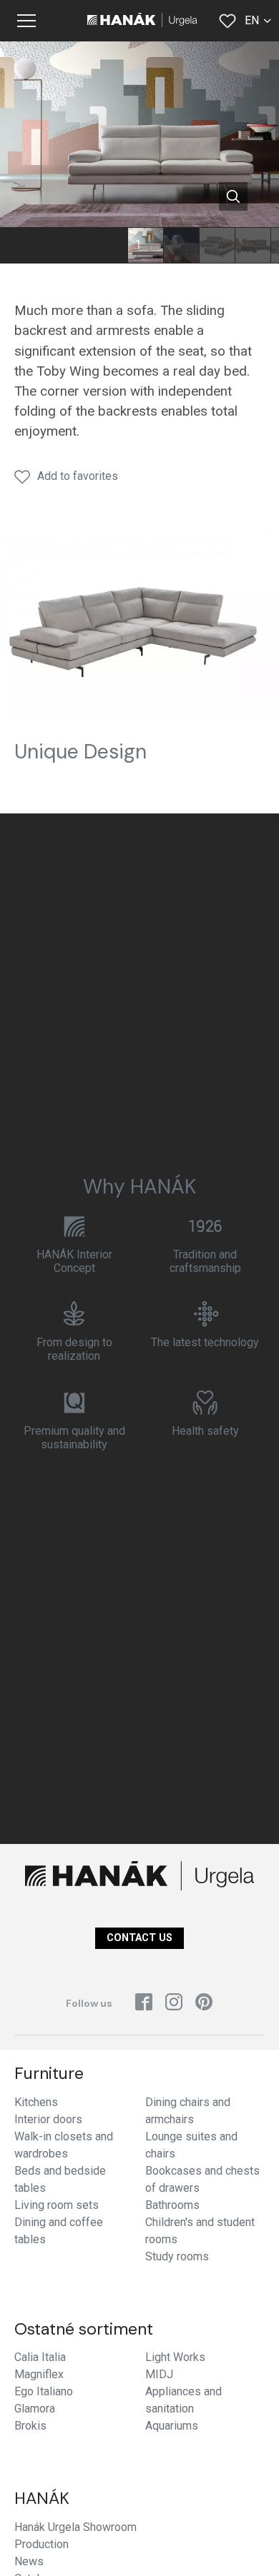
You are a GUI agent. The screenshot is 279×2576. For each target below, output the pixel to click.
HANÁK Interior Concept (74, 1261)
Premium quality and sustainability (74, 1438)
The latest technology (205, 1342)
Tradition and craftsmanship (205, 1261)
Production (41, 2544)
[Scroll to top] (248, 2545)
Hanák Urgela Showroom (75, 2527)
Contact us (139, 1938)
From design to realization (74, 1349)
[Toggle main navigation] (26, 21)
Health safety (205, 1431)
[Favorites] (227, 21)
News (29, 2561)
